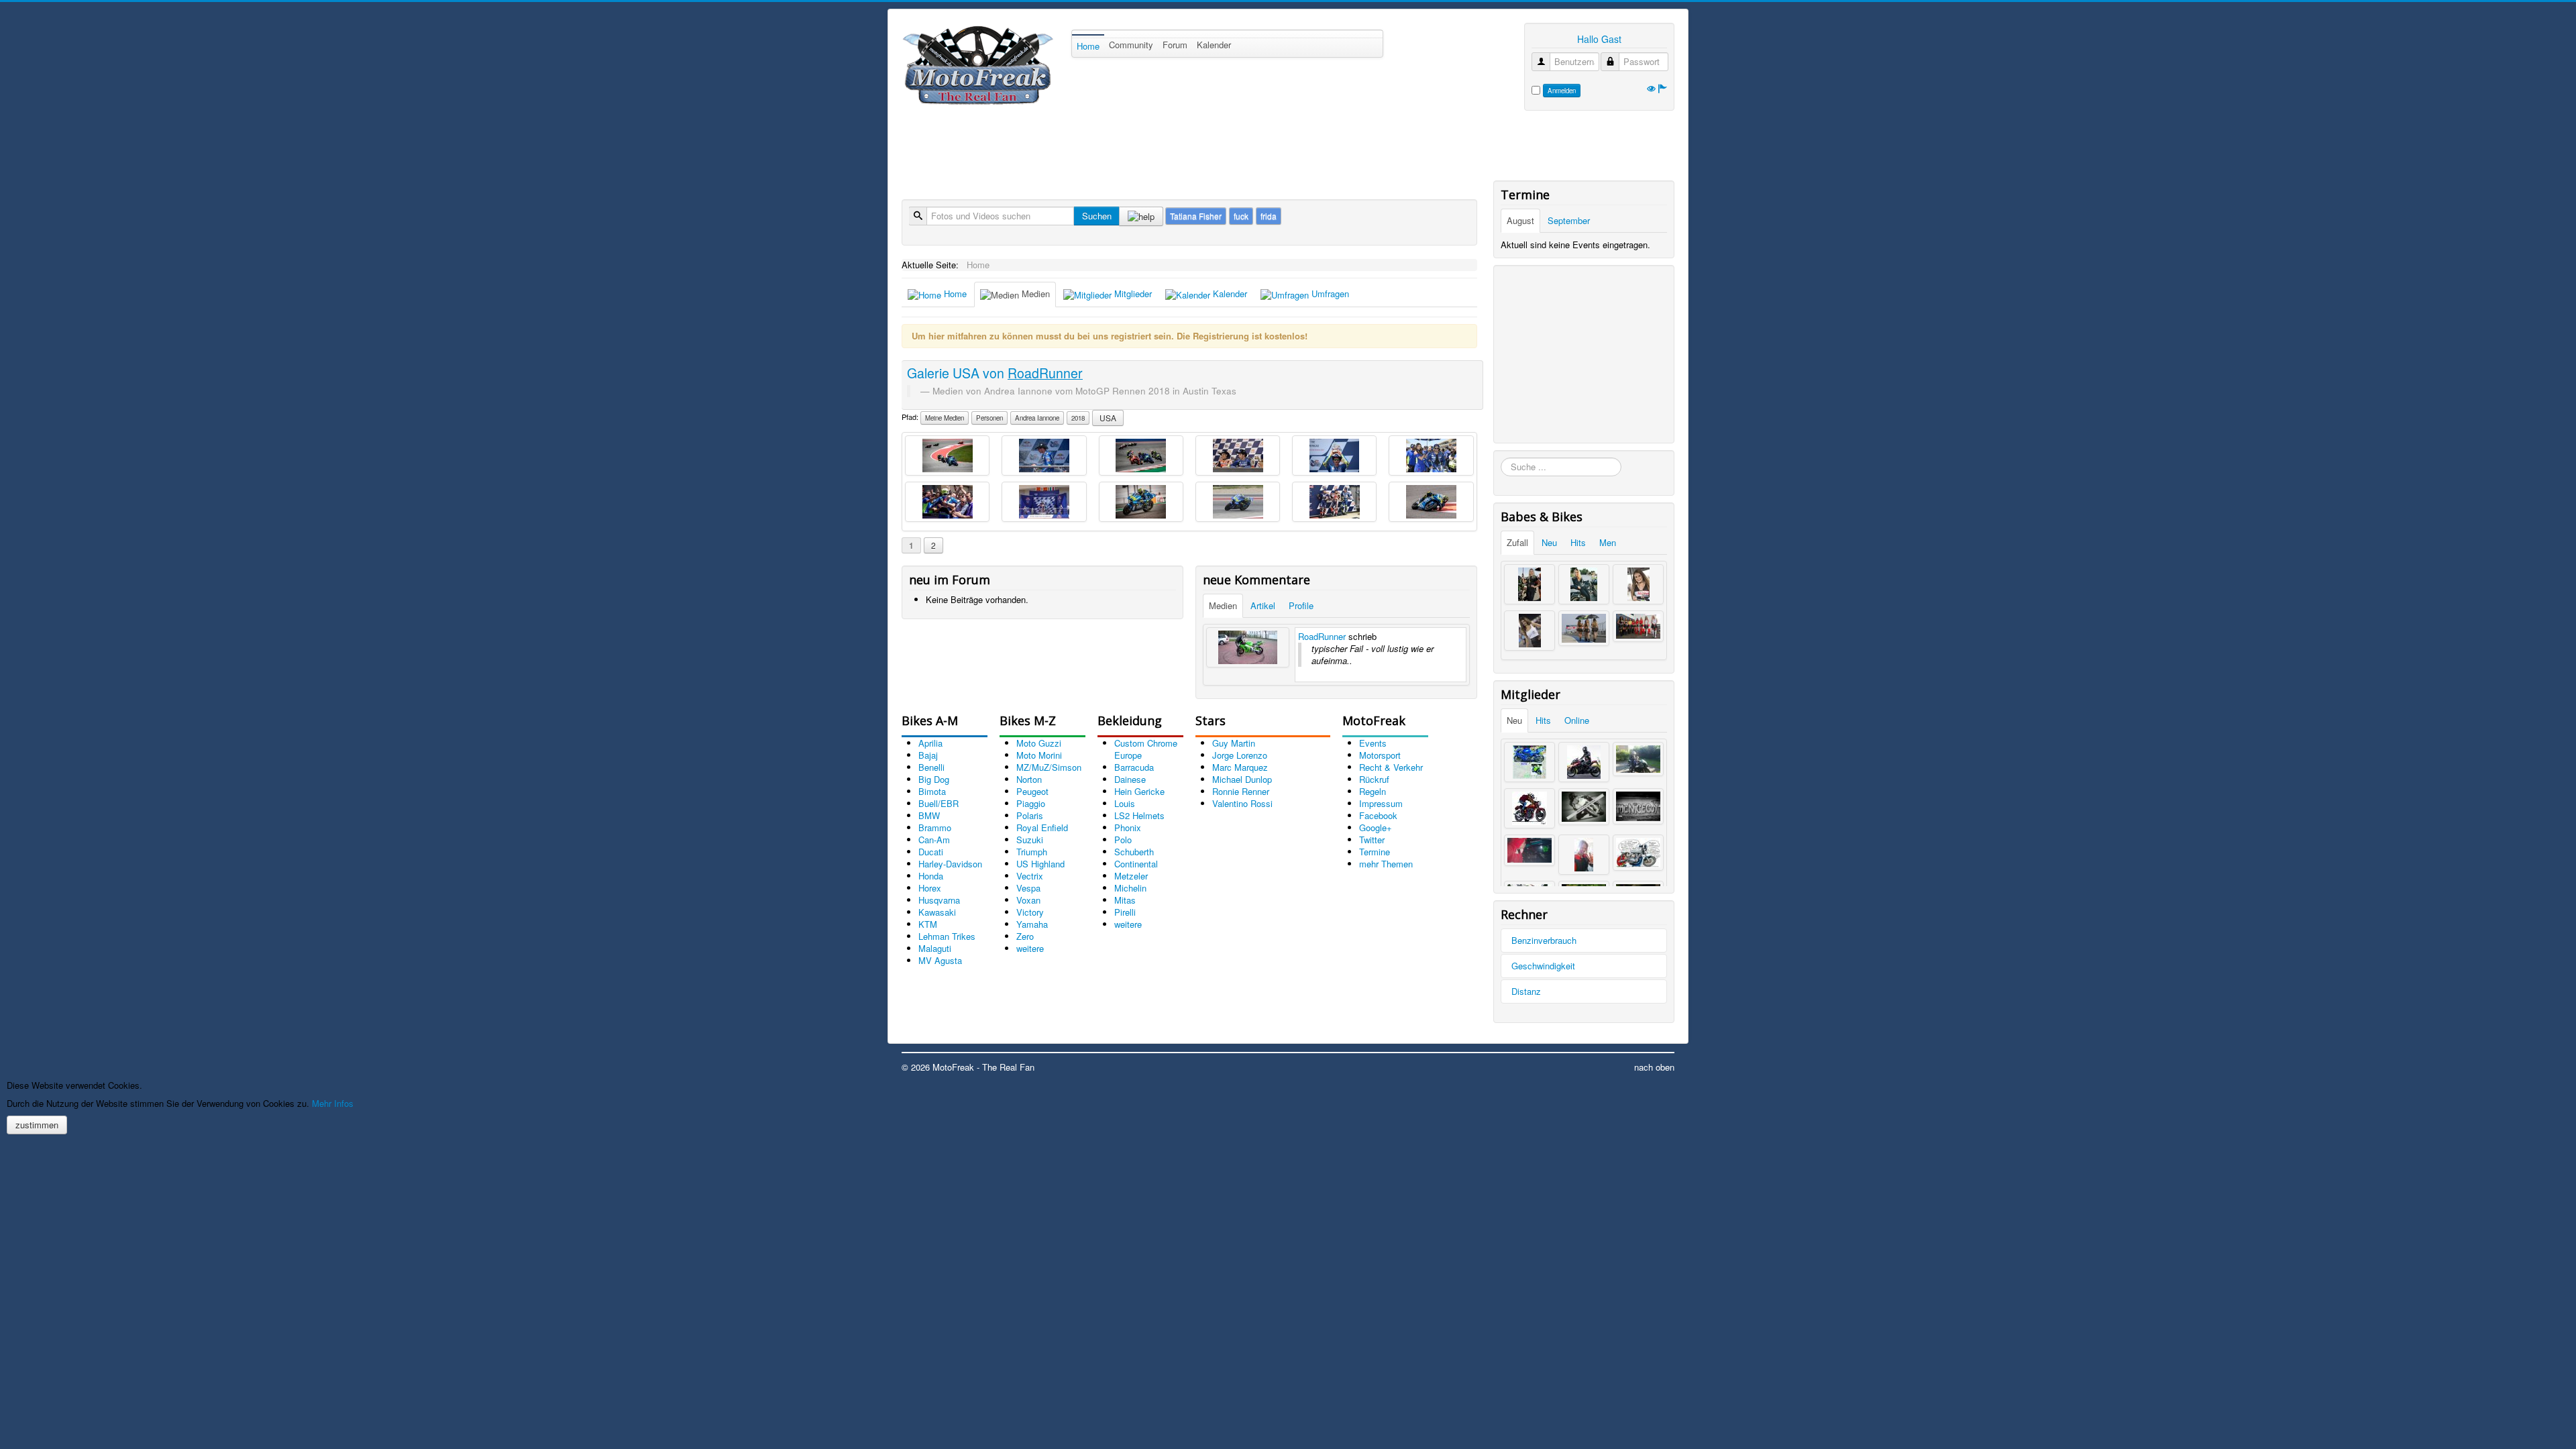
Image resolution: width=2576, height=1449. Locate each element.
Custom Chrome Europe (1146, 749)
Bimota (932, 791)
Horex (930, 888)
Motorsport (1380, 755)
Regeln (1373, 791)
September (1569, 220)
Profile (1301, 605)
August (1520, 220)
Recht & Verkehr (1391, 767)
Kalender (1214, 45)
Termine (1375, 852)
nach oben (1654, 1067)
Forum (1175, 45)
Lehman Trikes (947, 936)
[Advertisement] (1146, 148)
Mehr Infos (333, 1103)
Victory (1030, 912)
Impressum (1381, 803)
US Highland (1040, 864)
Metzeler (1131, 876)
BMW (929, 815)
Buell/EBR (938, 803)
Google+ (1376, 827)
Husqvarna (939, 900)
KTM (928, 924)
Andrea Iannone (1037, 418)
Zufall (1517, 542)
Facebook (1378, 815)
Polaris (1030, 815)
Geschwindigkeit (1543, 966)
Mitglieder (1132, 293)
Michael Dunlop (1242, 779)
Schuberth (1134, 852)
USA (1108, 418)
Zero (1025, 936)
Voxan (1028, 900)
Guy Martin (1234, 743)
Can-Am (934, 840)
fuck (1241, 216)
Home (1088, 46)
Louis (1125, 803)
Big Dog (934, 779)
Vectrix (1030, 876)
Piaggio (1031, 803)
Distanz (1526, 991)
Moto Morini (1039, 755)
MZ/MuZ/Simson (1049, 767)
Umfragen (1329, 293)
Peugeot (1032, 791)
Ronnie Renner (1241, 791)
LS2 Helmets (1139, 815)
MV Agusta (940, 960)
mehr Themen (1386, 864)
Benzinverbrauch (1544, 940)
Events (1373, 743)
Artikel (1263, 605)
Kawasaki (937, 912)
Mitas (1125, 900)
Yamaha (1032, 924)
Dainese (1130, 779)
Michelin (1130, 888)
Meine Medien (945, 418)
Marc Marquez (1240, 767)
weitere (1030, 948)
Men (1608, 542)
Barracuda (1134, 767)
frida (1269, 216)
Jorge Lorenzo (1240, 755)
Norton (1029, 779)
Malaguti (935, 948)
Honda (931, 876)
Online (1577, 720)
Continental (1136, 864)
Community (1131, 45)
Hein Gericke (1139, 791)
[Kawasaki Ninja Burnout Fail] (1248, 647)
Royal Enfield (1042, 827)
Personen (989, 418)
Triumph (1032, 852)
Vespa (1028, 888)
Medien (1034, 293)
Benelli (931, 767)
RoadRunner (1322, 636)
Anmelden (1562, 91)
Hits (1578, 542)
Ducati (931, 852)
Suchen (1097, 216)
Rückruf (1374, 779)
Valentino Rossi (1242, 803)
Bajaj (928, 755)
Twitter (1372, 840)
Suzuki (1030, 840)
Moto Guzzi (1039, 743)
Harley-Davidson (950, 864)
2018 (1078, 418)
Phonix (1128, 827)
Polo (1123, 840)
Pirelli (1125, 912)
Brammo (935, 827)
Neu (1549, 542)
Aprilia (930, 743)
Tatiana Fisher (1196, 216)
